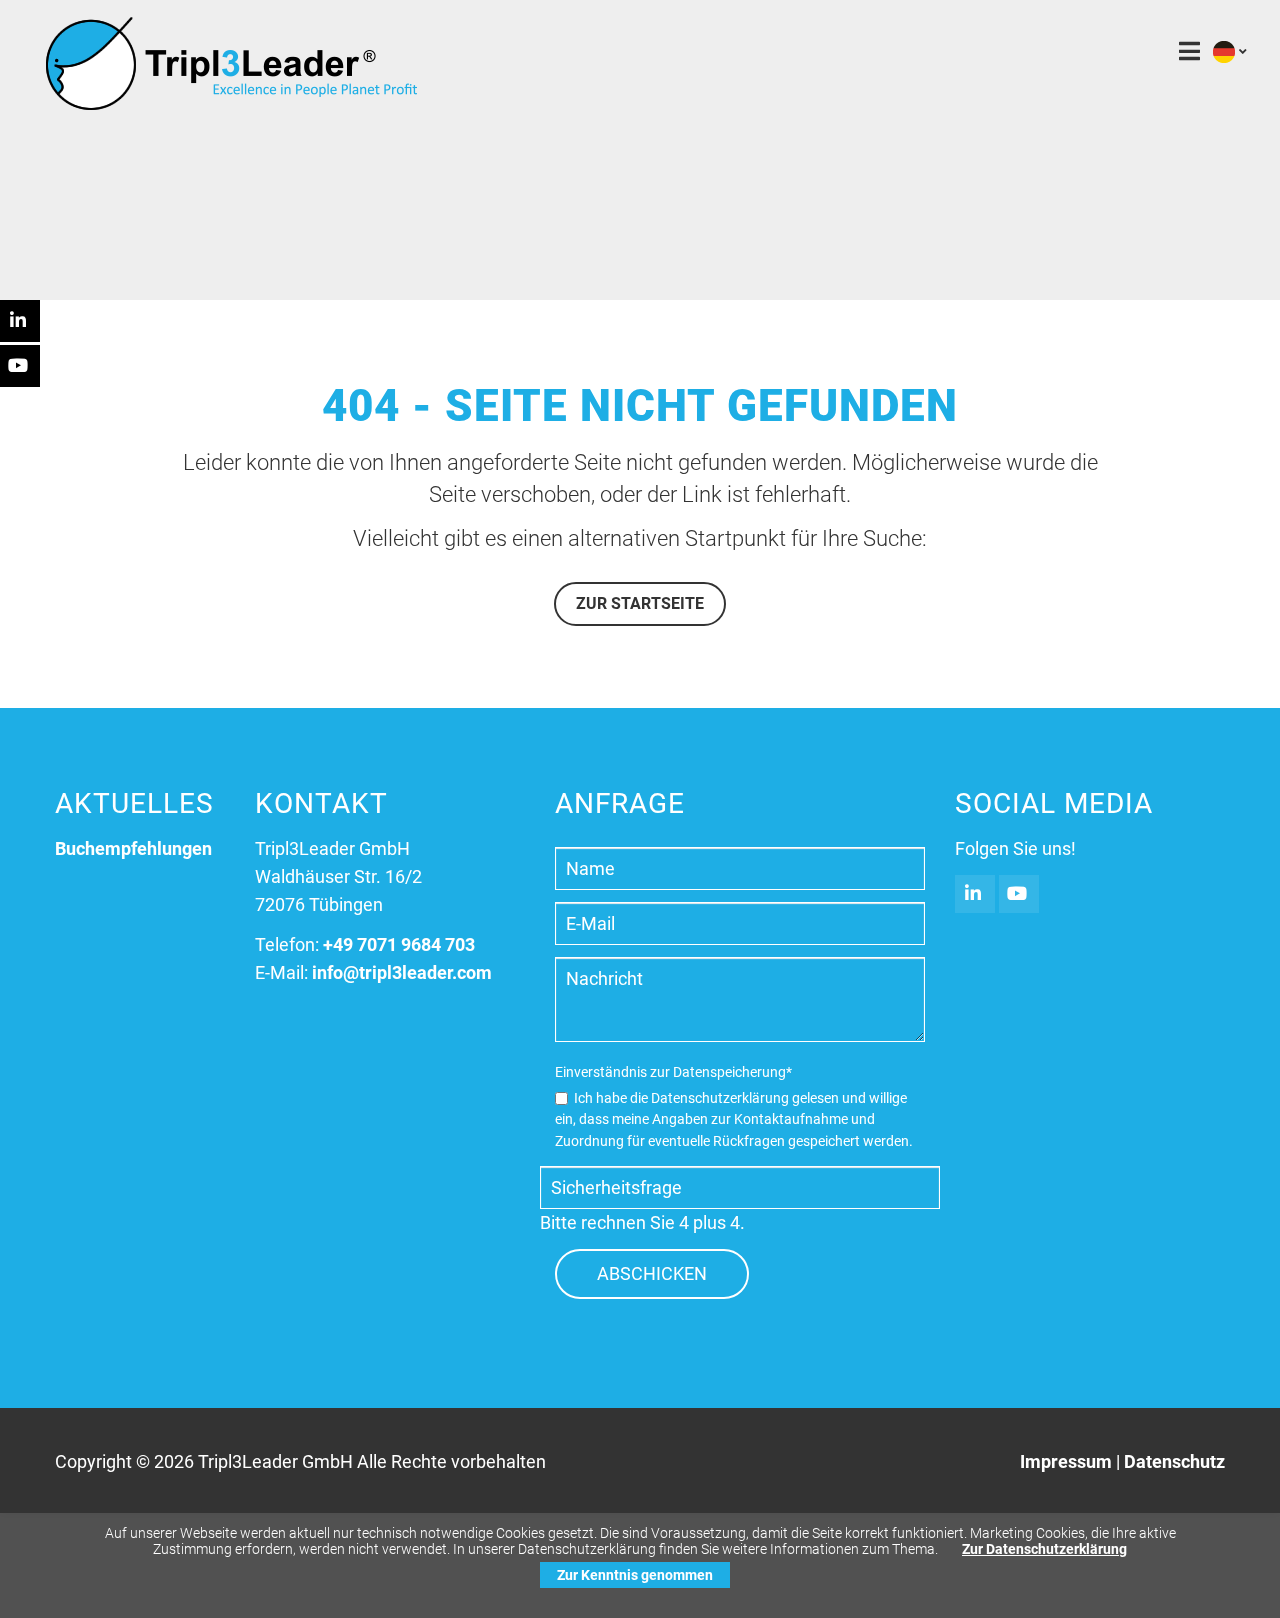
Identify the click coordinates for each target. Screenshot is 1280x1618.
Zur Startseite (640, 603)
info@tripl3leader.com (402, 972)
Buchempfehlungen (133, 848)
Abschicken (652, 1273)
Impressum (1066, 1461)
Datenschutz (1174, 1461)
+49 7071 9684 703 (399, 944)
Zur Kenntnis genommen (635, 1575)
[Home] (231, 104)
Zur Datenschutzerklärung (1044, 1549)
